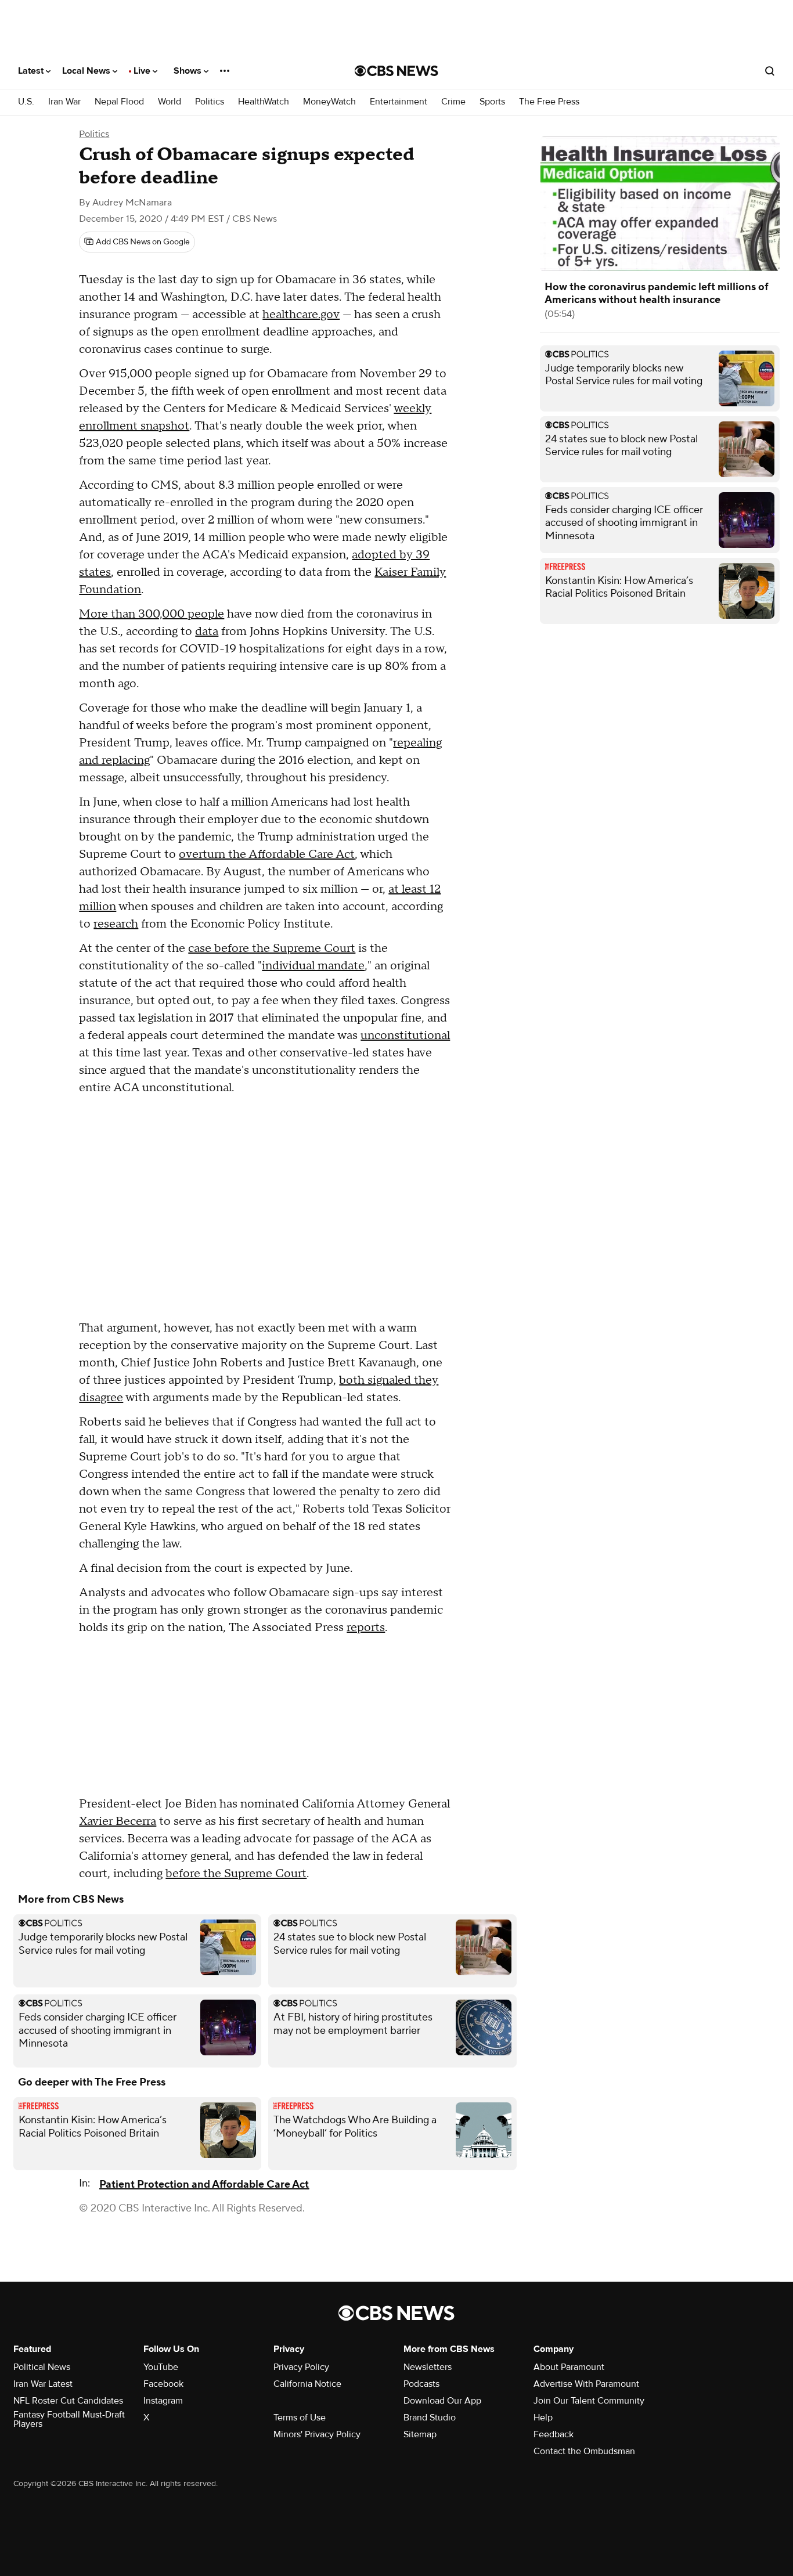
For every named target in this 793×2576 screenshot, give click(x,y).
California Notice (307, 2384)
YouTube (161, 2367)
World (170, 102)
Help (543, 2418)
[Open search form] (770, 71)
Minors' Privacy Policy (317, 2434)
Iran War (64, 102)
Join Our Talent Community (589, 2401)
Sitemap (420, 2434)
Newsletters (428, 2367)
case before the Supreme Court (272, 948)
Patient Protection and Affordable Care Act (204, 2184)
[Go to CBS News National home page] (396, 71)
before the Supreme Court (236, 1874)
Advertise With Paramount (586, 2384)
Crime (453, 102)
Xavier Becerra (118, 1821)
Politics (210, 102)
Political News (42, 2367)
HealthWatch (264, 102)
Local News (87, 71)
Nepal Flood (119, 102)
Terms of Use (300, 2418)
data (207, 632)
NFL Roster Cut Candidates (68, 2401)
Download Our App (442, 2401)
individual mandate (313, 966)
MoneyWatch (329, 102)
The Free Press (549, 102)
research (116, 924)
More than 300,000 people (152, 614)
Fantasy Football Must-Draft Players (69, 2419)
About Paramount (569, 2367)
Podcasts (421, 2384)
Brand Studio (430, 2418)
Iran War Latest (43, 2384)
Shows (189, 71)
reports (366, 1628)
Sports (492, 102)
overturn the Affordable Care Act (267, 854)
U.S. (26, 102)
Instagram (163, 2401)
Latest (32, 71)
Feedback (554, 2434)
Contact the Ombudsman (584, 2451)
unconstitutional (405, 1036)
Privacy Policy (301, 2367)
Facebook (163, 2384)
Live (143, 71)
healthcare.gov (301, 315)
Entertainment (399, 102)
